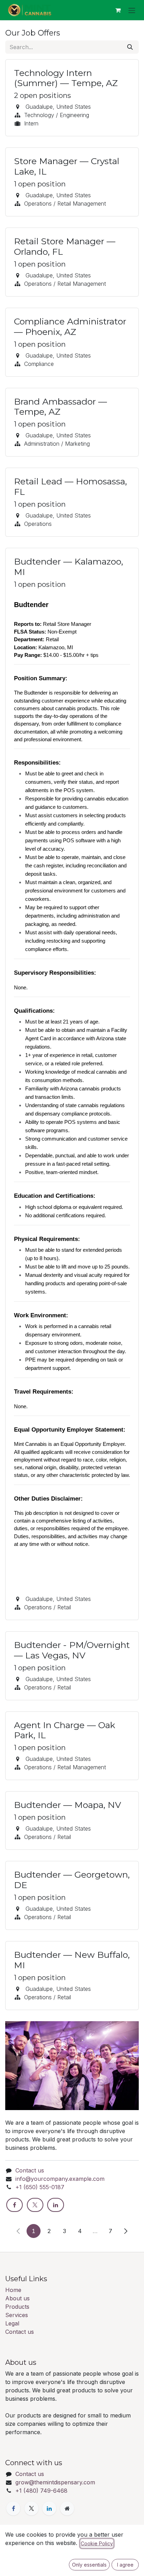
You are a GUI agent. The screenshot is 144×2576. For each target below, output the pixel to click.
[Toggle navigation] (132, 10)
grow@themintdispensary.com (55, 2482)
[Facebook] (15, 2205)
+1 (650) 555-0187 (40, 2187)
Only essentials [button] (89, 2565)
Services (17, 2315)
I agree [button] (125, 2565)
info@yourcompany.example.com (60, 2179)
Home (13, 2290)
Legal (12, 2323)
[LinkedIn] (55, 2205)
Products (17, 2307)
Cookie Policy (97, 2543)
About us (17, 2298)
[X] (35, 2205)
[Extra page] (67, 2508)
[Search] (130, 47)
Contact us (30, 2170)
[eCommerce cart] (118, 10)
